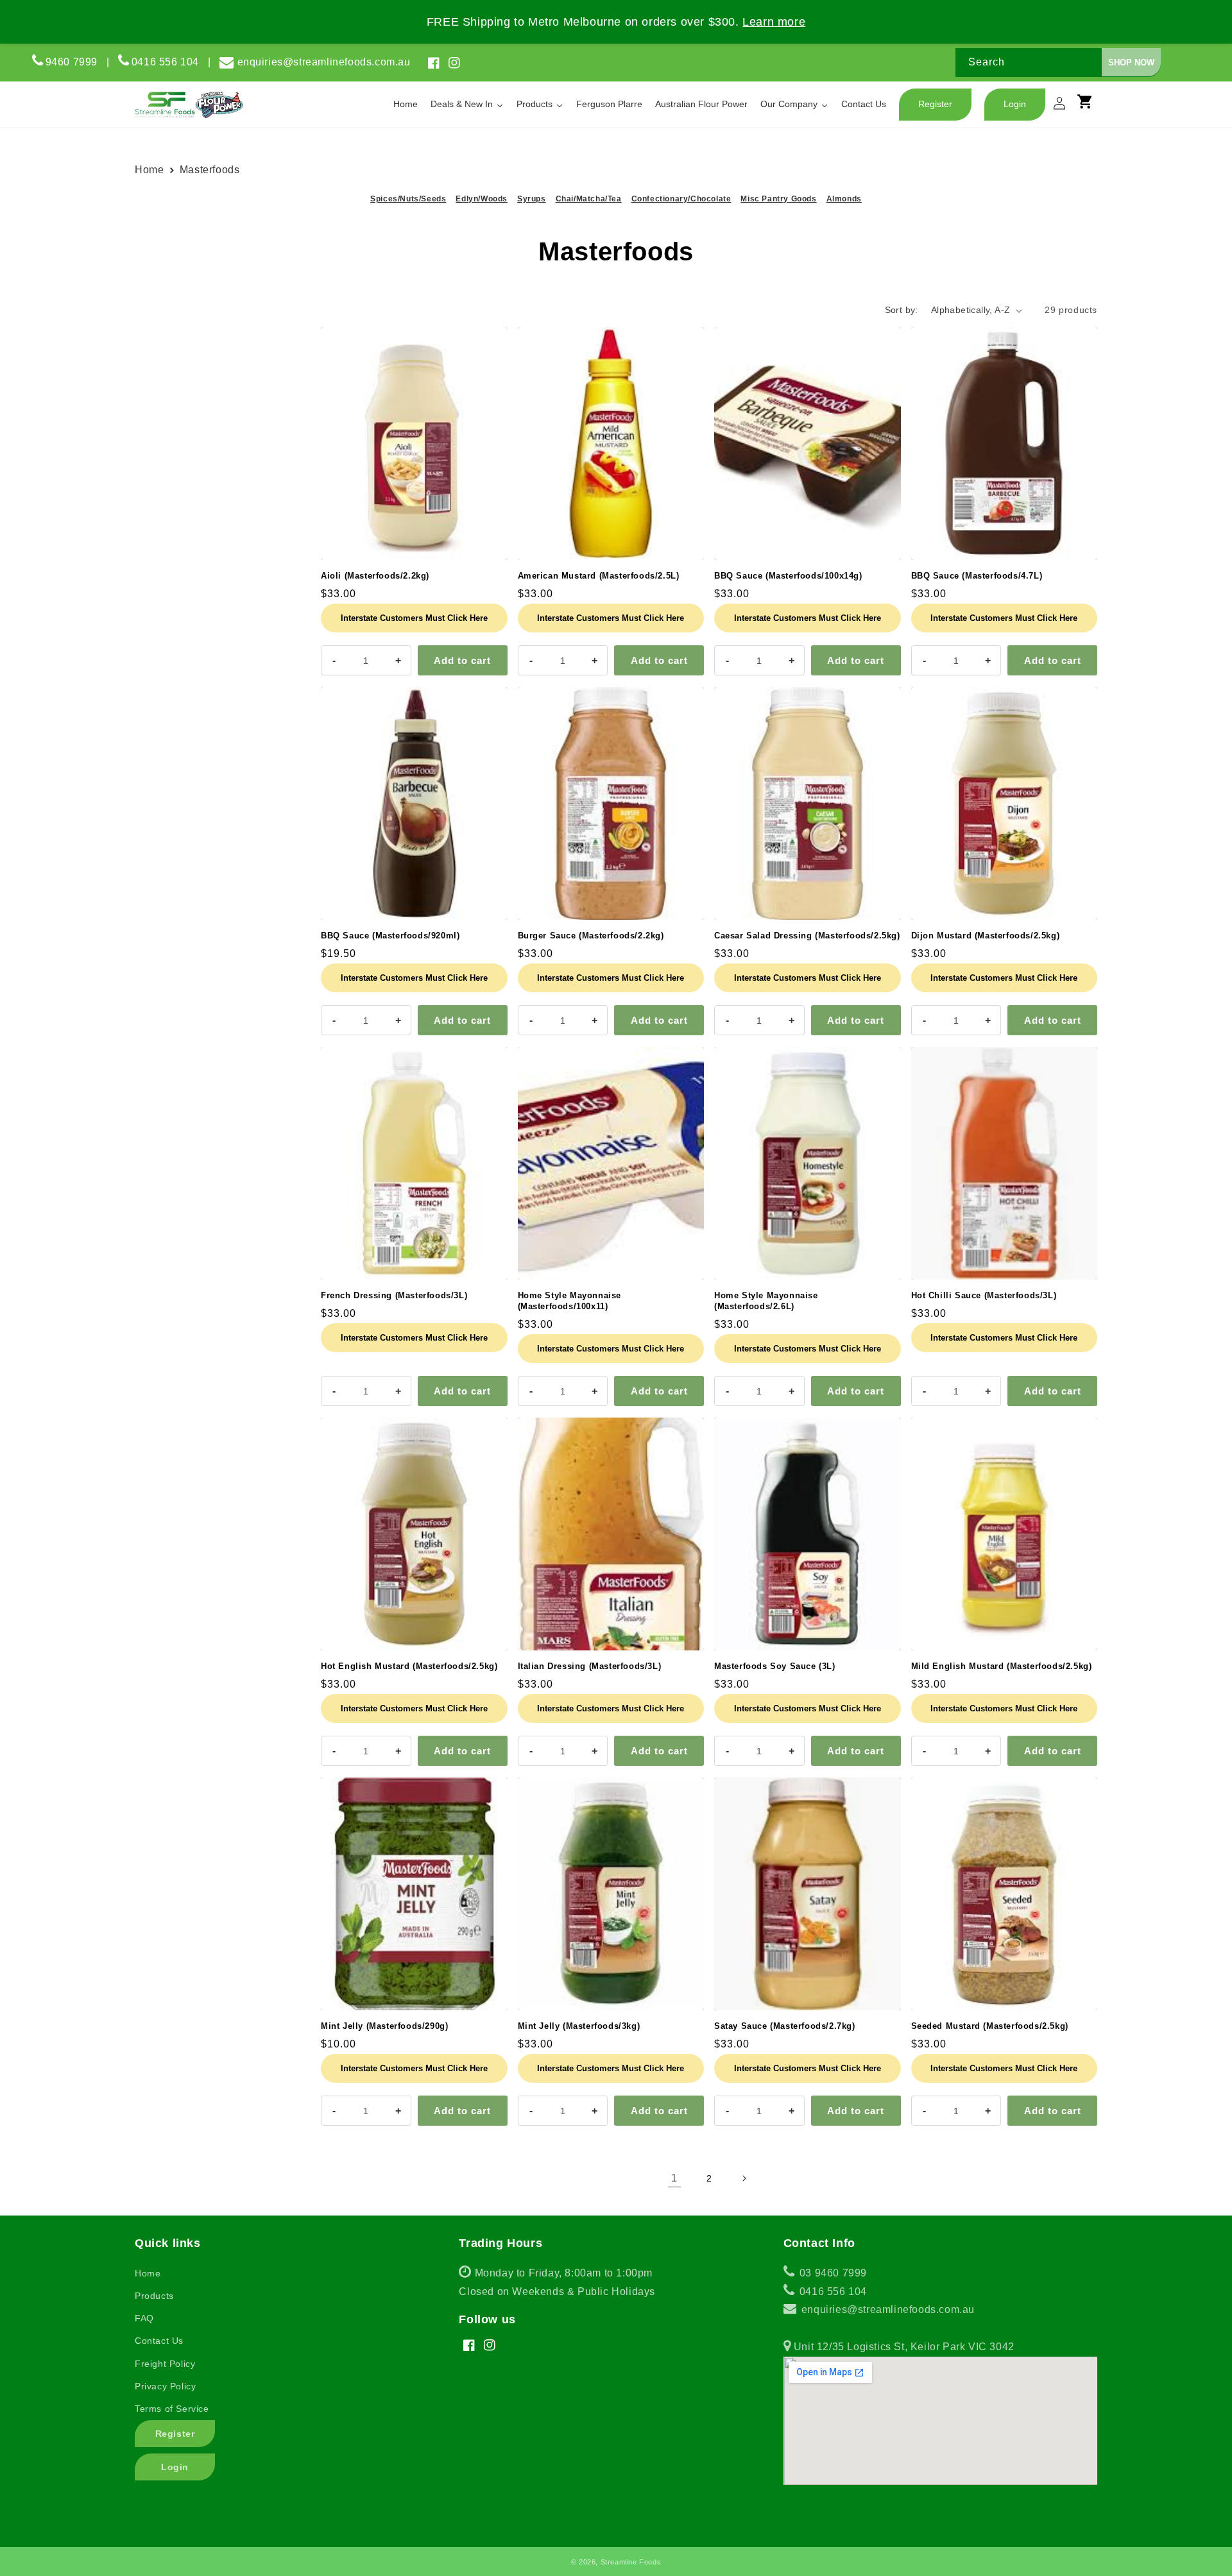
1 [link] (674, 2178)
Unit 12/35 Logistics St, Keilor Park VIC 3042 (903, 2347)
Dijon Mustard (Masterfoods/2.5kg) (986, 936)
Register (175, 2434)
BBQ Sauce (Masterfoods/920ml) (390, 936)
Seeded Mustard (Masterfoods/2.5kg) (990, 2026)
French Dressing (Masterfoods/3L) (394, 1295)
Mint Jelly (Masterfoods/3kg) (579, 2026)
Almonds (844, 199)
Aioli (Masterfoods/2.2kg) (375, 576)
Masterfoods (208, 170)
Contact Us (159, 2341)
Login (175, 2467)
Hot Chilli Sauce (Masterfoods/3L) (984, 1295)
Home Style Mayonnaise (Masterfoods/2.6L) (766, 1301)
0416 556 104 (170, 62)
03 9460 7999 (832, 2273)
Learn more (774, 22)
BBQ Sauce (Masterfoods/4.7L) (977, 576)
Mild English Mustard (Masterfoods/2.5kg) (1002, 1666)
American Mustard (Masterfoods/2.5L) (599, 576)
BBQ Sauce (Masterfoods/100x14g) (788, 576)
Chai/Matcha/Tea (589, 199)
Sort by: (902, 310)
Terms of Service (172, 2409)
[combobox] (1058, 63)
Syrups (532, 199)
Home (152, 170)
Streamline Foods (631, 2562)
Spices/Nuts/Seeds (408, 199)
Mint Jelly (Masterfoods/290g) (384, 2026)
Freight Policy (165, 2364)
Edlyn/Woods (482, 199)
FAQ (144, 2318)
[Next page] (744, 2178)
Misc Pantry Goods (778, 199)
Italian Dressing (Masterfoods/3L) (590, 1666)
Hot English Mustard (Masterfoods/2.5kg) (409, 1666)
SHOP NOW (1131, 63)
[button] (1091, 107)
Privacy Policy (165, 2386)
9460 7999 (72, 62)
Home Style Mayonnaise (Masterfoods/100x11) (570, 1301)
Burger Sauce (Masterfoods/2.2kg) (591, 936)
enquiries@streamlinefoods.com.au (324, 62)
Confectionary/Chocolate (681, 199)
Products (154, 2296)
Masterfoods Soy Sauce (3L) (775, 1666)
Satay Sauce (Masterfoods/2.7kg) (785, 2026)
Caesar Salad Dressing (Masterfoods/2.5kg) (807, 936)
